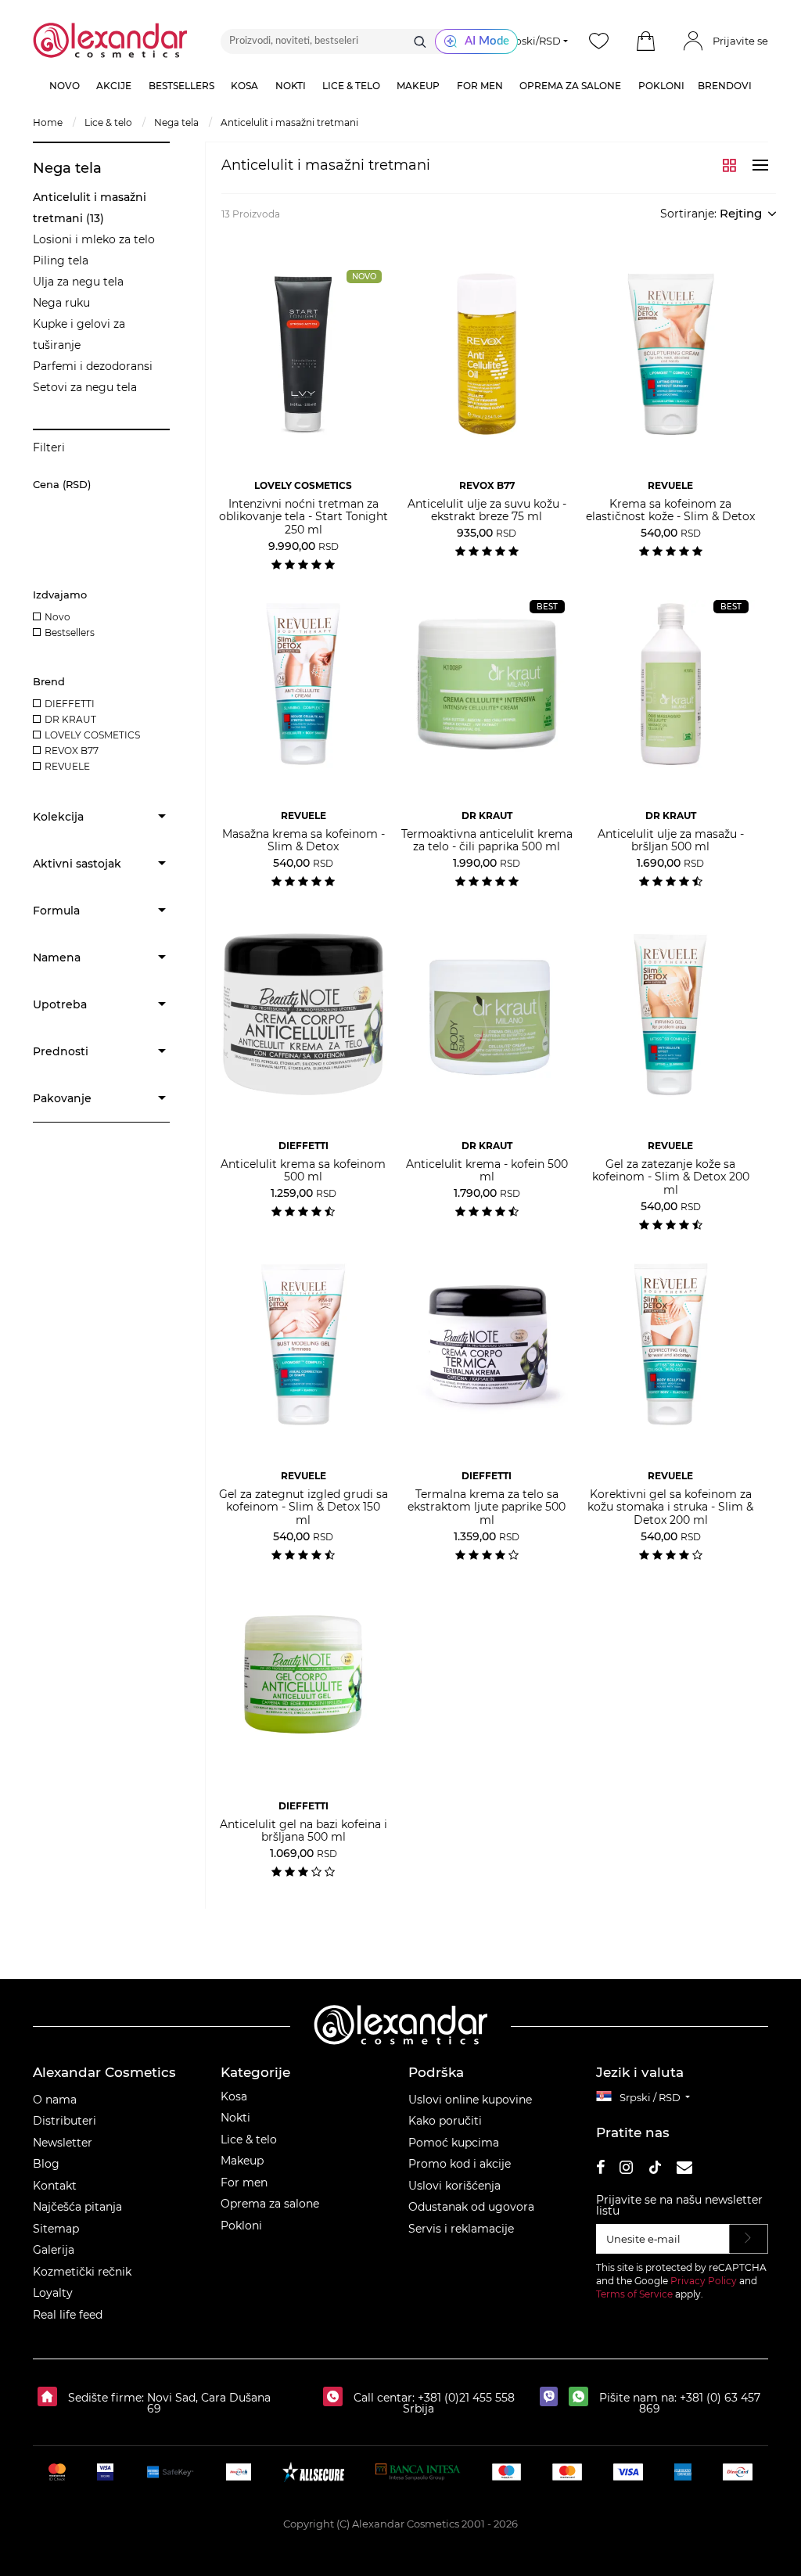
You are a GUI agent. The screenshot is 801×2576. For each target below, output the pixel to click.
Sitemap (56, 2229)
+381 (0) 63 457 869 (700, 2403)
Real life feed (68, 2315)
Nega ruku (61, 303)
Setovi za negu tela (85, 387)
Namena (57, 957)
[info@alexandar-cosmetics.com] (684, 2170)
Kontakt (55, 2186)
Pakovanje (62, 1098)
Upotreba (60, 1004)
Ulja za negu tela (78, 282)
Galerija (54, 2250)
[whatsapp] (582, 2398)
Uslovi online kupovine (470, 2100)
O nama (55, 2100)
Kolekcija (58, 817)
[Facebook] (601, 2170)
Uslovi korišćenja (454, 2186)
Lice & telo (249, 2139)
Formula (56, 911)
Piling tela (61, 260)
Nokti (235, 2118)
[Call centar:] (337, 2398)
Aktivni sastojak (77, 864)
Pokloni (241, 2226)
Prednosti (61, 1051)
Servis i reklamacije (461, 2229)
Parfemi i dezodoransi (93, 366)
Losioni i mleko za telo (94, 239)
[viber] (553, 2398)
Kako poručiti (445, 2121)
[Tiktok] (655, 2170)
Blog (46, 2164)
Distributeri (65, 2121)
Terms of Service (634, 2294)
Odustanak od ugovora (471, 2207)
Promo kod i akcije (460, 2164)
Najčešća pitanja (77, 2207)
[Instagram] (626, 2170)
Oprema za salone (270, 2204)
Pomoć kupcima (454, 2143)
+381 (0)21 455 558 (465, 2398)
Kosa (234, 2096)
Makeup (242, 2161)
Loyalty (53, 2293)
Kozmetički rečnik (82, 2272)
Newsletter (63, 2143)
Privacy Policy (704, 2281)
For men (244, 2183)
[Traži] (420, 41)
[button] (646, 41)
